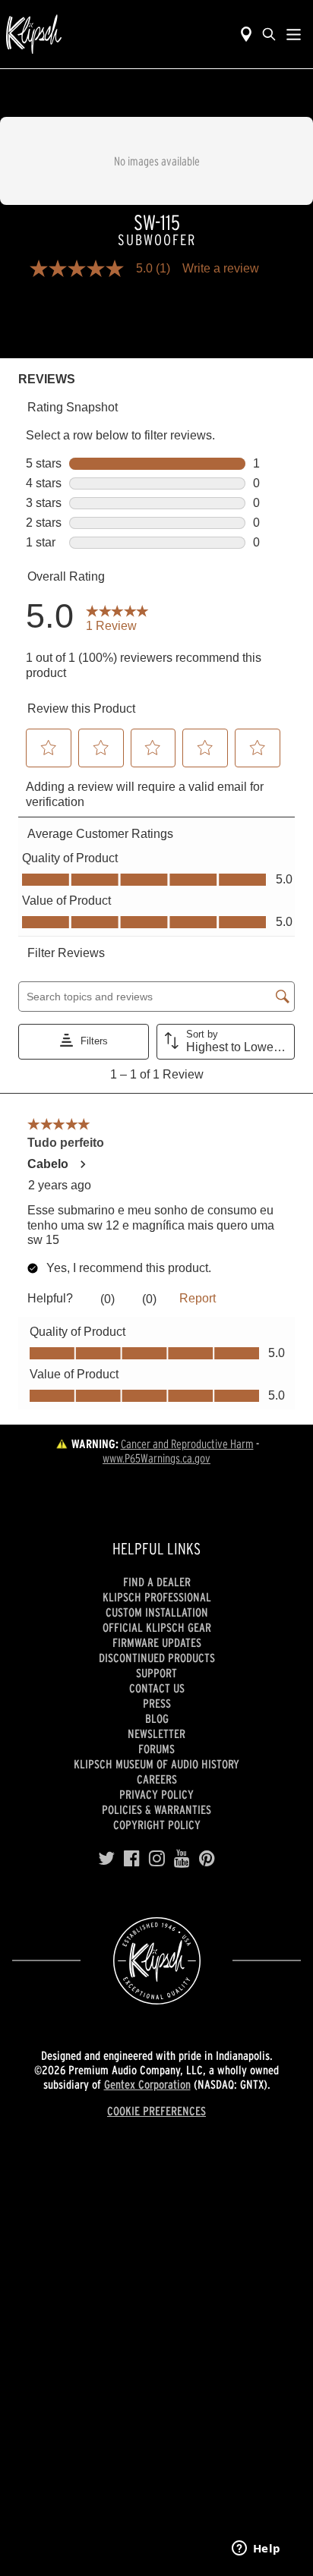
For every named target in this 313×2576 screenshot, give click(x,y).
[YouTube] (182, 1859)
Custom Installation (157, 1612)
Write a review (221, 269)
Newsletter (156, 1734)
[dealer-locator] (246, 34)
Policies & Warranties (156, 1809)
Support (156, 1673)
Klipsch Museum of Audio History (156, 1764)
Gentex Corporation (147, 2084)
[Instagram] (157, 1859)
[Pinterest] (207, 1859)
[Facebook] (132, 1859)
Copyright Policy (157, 1825)
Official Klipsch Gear (157, 1627)
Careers (157, 1779)
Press (157, 1703)
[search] (269, 34)
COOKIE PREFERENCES (156, 2111)
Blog (157, 1718)
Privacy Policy (156, 1794)
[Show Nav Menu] (294, 34)
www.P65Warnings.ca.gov (156, 1458)
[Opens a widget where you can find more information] (256, 2549)
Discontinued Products (157, 1658)
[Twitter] (106, 1859)
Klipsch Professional (157, 1597)
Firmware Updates (157, 1642)
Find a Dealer (157, 1582)
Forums (156, 1749)
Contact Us (157, 1688)
